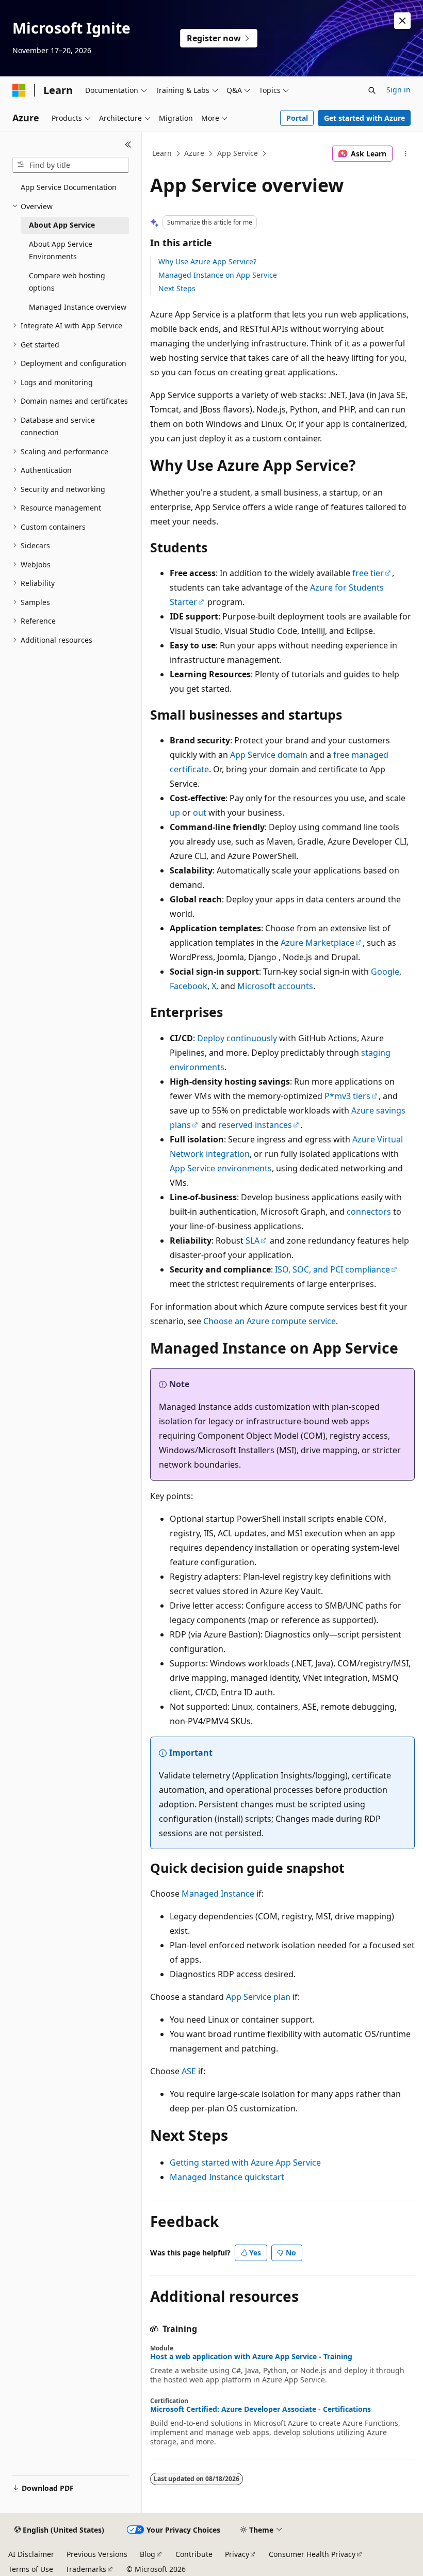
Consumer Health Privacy (312, 2554)
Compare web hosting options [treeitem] (67, 282)
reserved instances (255, 1125)
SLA (253, 1241)
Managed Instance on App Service (218, 275)
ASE (189, 2071)
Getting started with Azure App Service (245, 2162)
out (200, 813)
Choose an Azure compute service (270, 1321)
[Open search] (372, 90)
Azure (194, 153)
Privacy (237, 2554)
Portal (297, 118)
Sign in (398, 90)
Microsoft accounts (275, 986)
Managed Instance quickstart (227, 2177)
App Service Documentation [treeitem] (69, 187)
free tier (368, 573)
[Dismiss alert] (402, 21)
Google (385, 972)
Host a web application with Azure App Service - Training (251, 2357)
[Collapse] (128, 145)
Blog (148, 2554)
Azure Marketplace (318, 943)
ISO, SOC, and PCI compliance (332, 1269)
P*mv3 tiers (347, 1096)
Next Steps (177, 288)
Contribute (194, 2554)
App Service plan (258, 1997)
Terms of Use (31, 2569)
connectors (369, 1212)
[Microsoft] (19, 90)
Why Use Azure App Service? (207, 261)
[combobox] (71, 165)
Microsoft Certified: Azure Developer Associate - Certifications (261, 2409)
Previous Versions (97, 2554)
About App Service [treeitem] (62, 225)
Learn (162, 153)
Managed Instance (218, 1894)
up (175, 813)
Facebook (189, 986)
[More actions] (406, 154)
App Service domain (269, 755)
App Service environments (221, 1168)
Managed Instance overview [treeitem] (78, 307)
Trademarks (86, 2569)
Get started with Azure (364, 118)
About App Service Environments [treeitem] (61, 250)
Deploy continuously (237, 1038)
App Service (238, 153)
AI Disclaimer (31, 2554)
